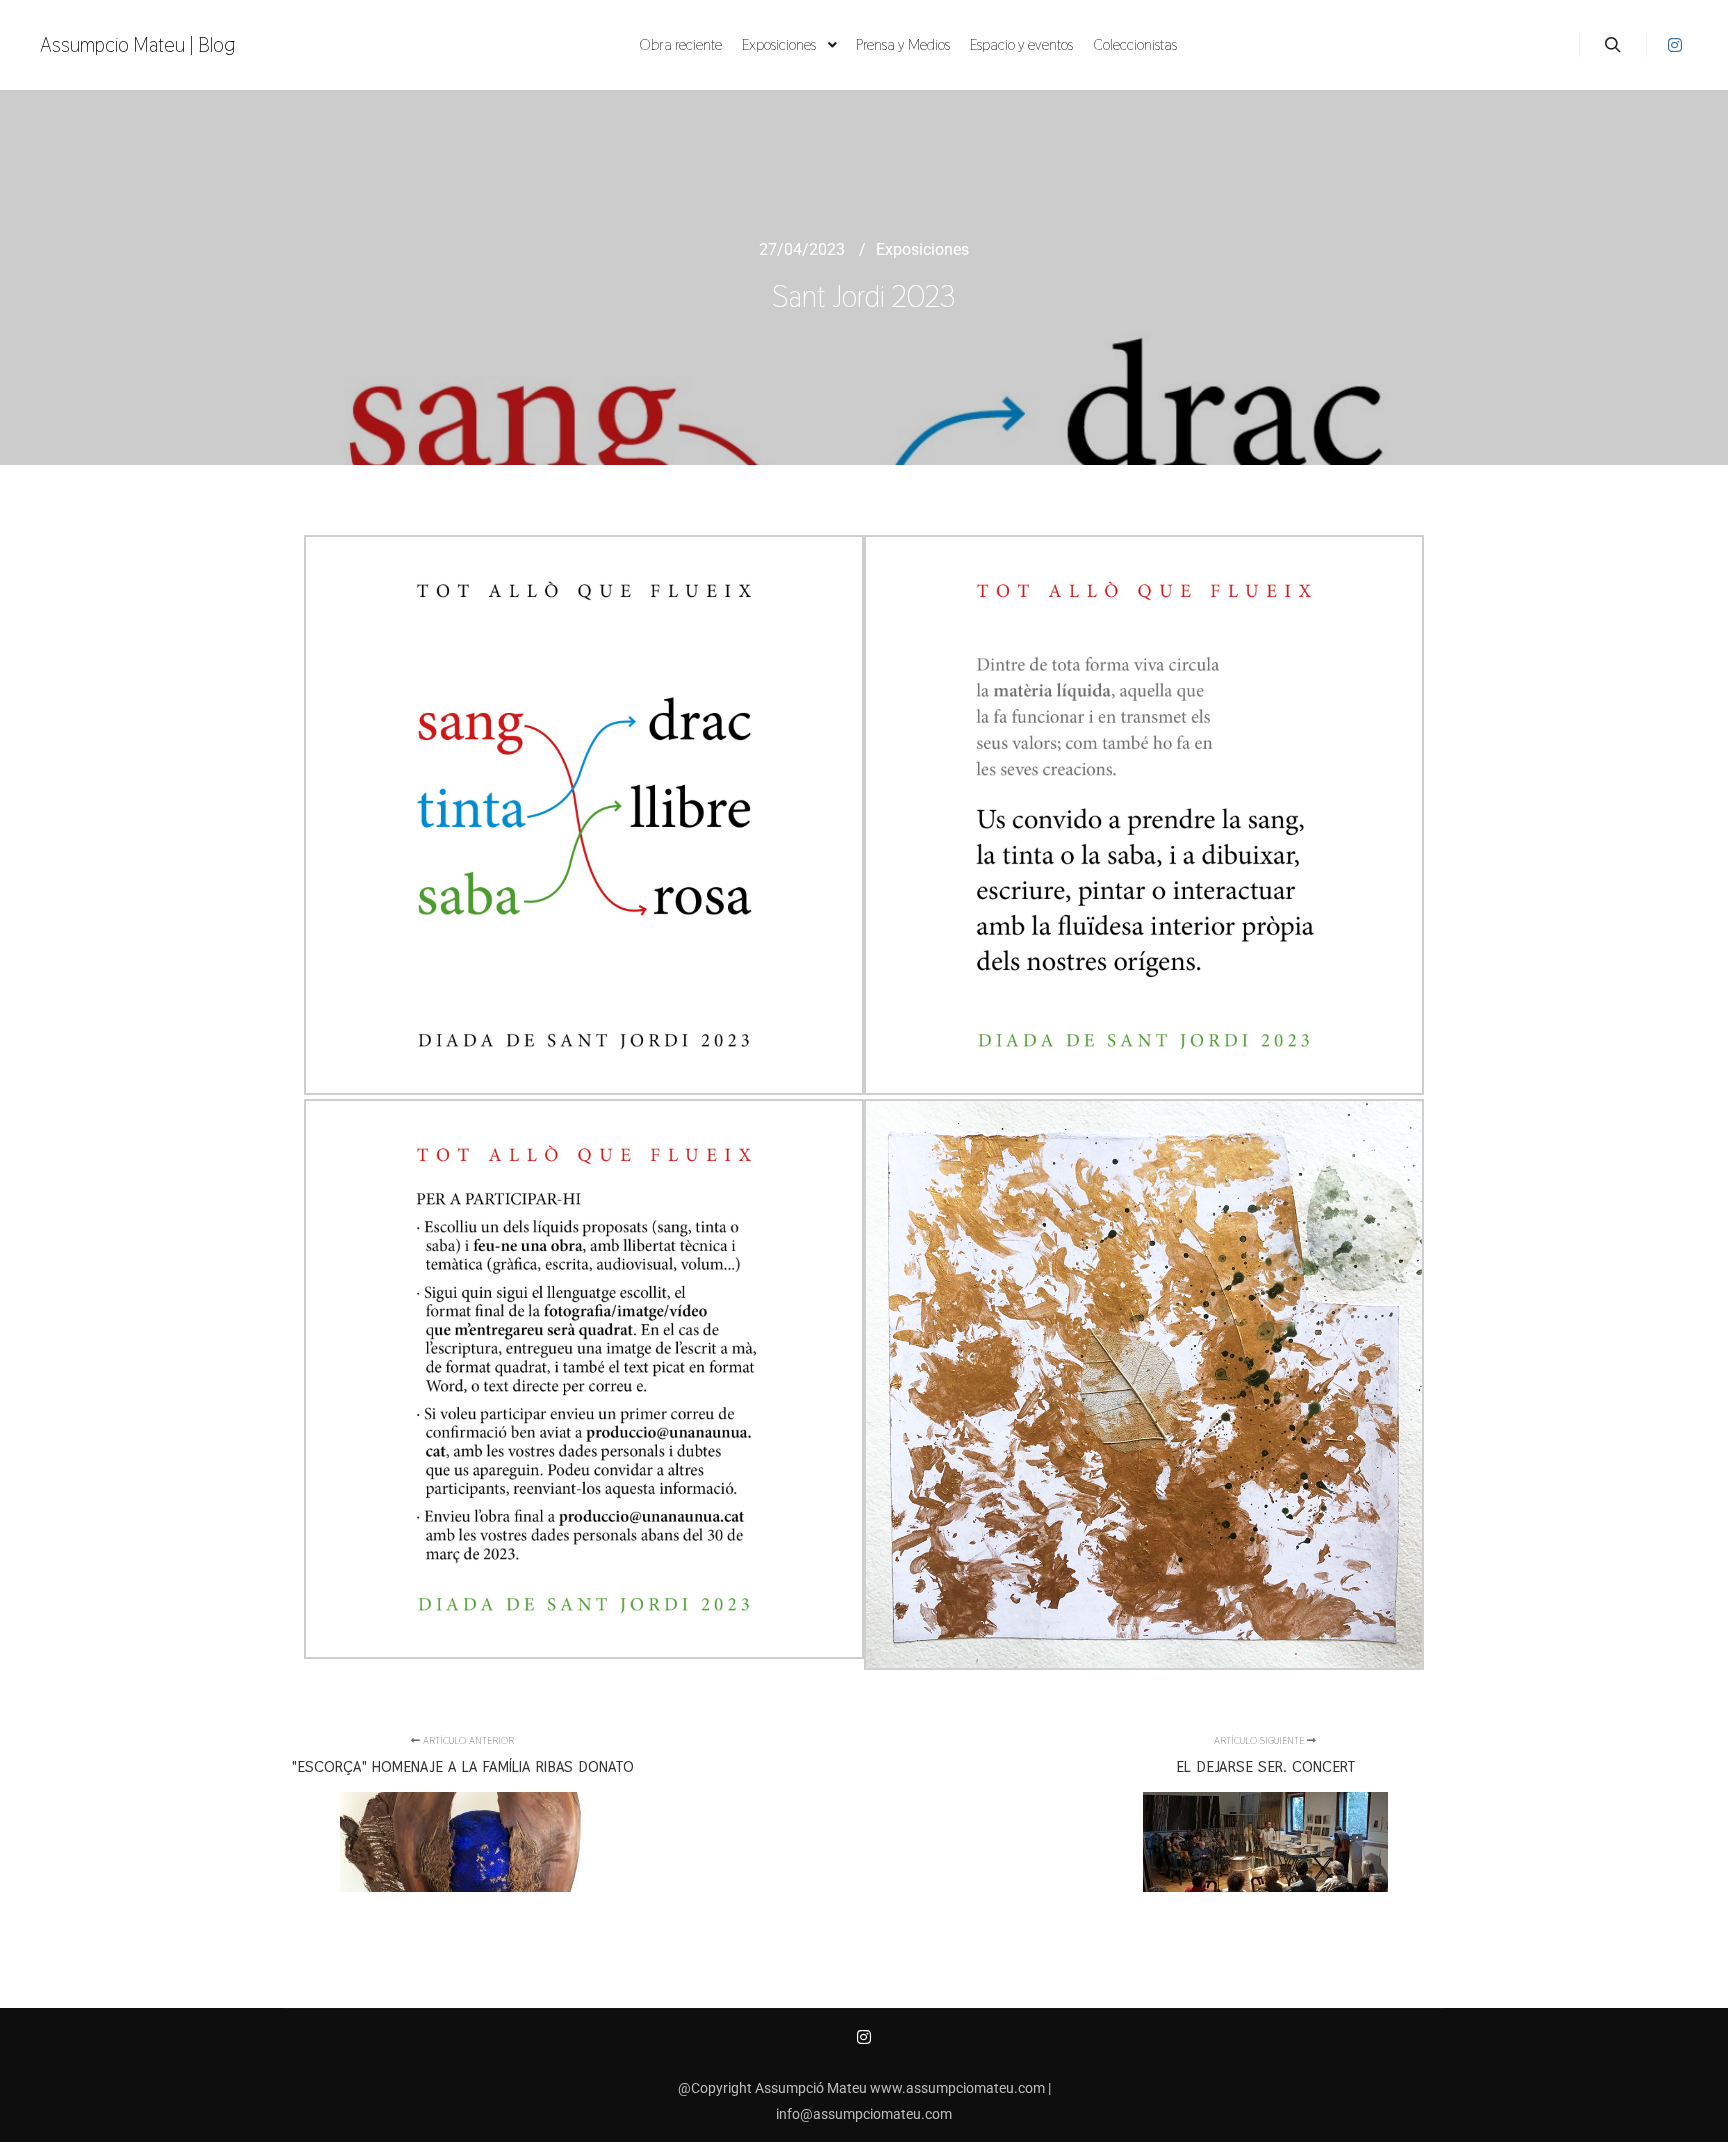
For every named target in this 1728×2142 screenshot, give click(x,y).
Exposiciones (922, 249)
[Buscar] (1613, 45)
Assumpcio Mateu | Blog (138, 45)
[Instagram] (1675, 45)
